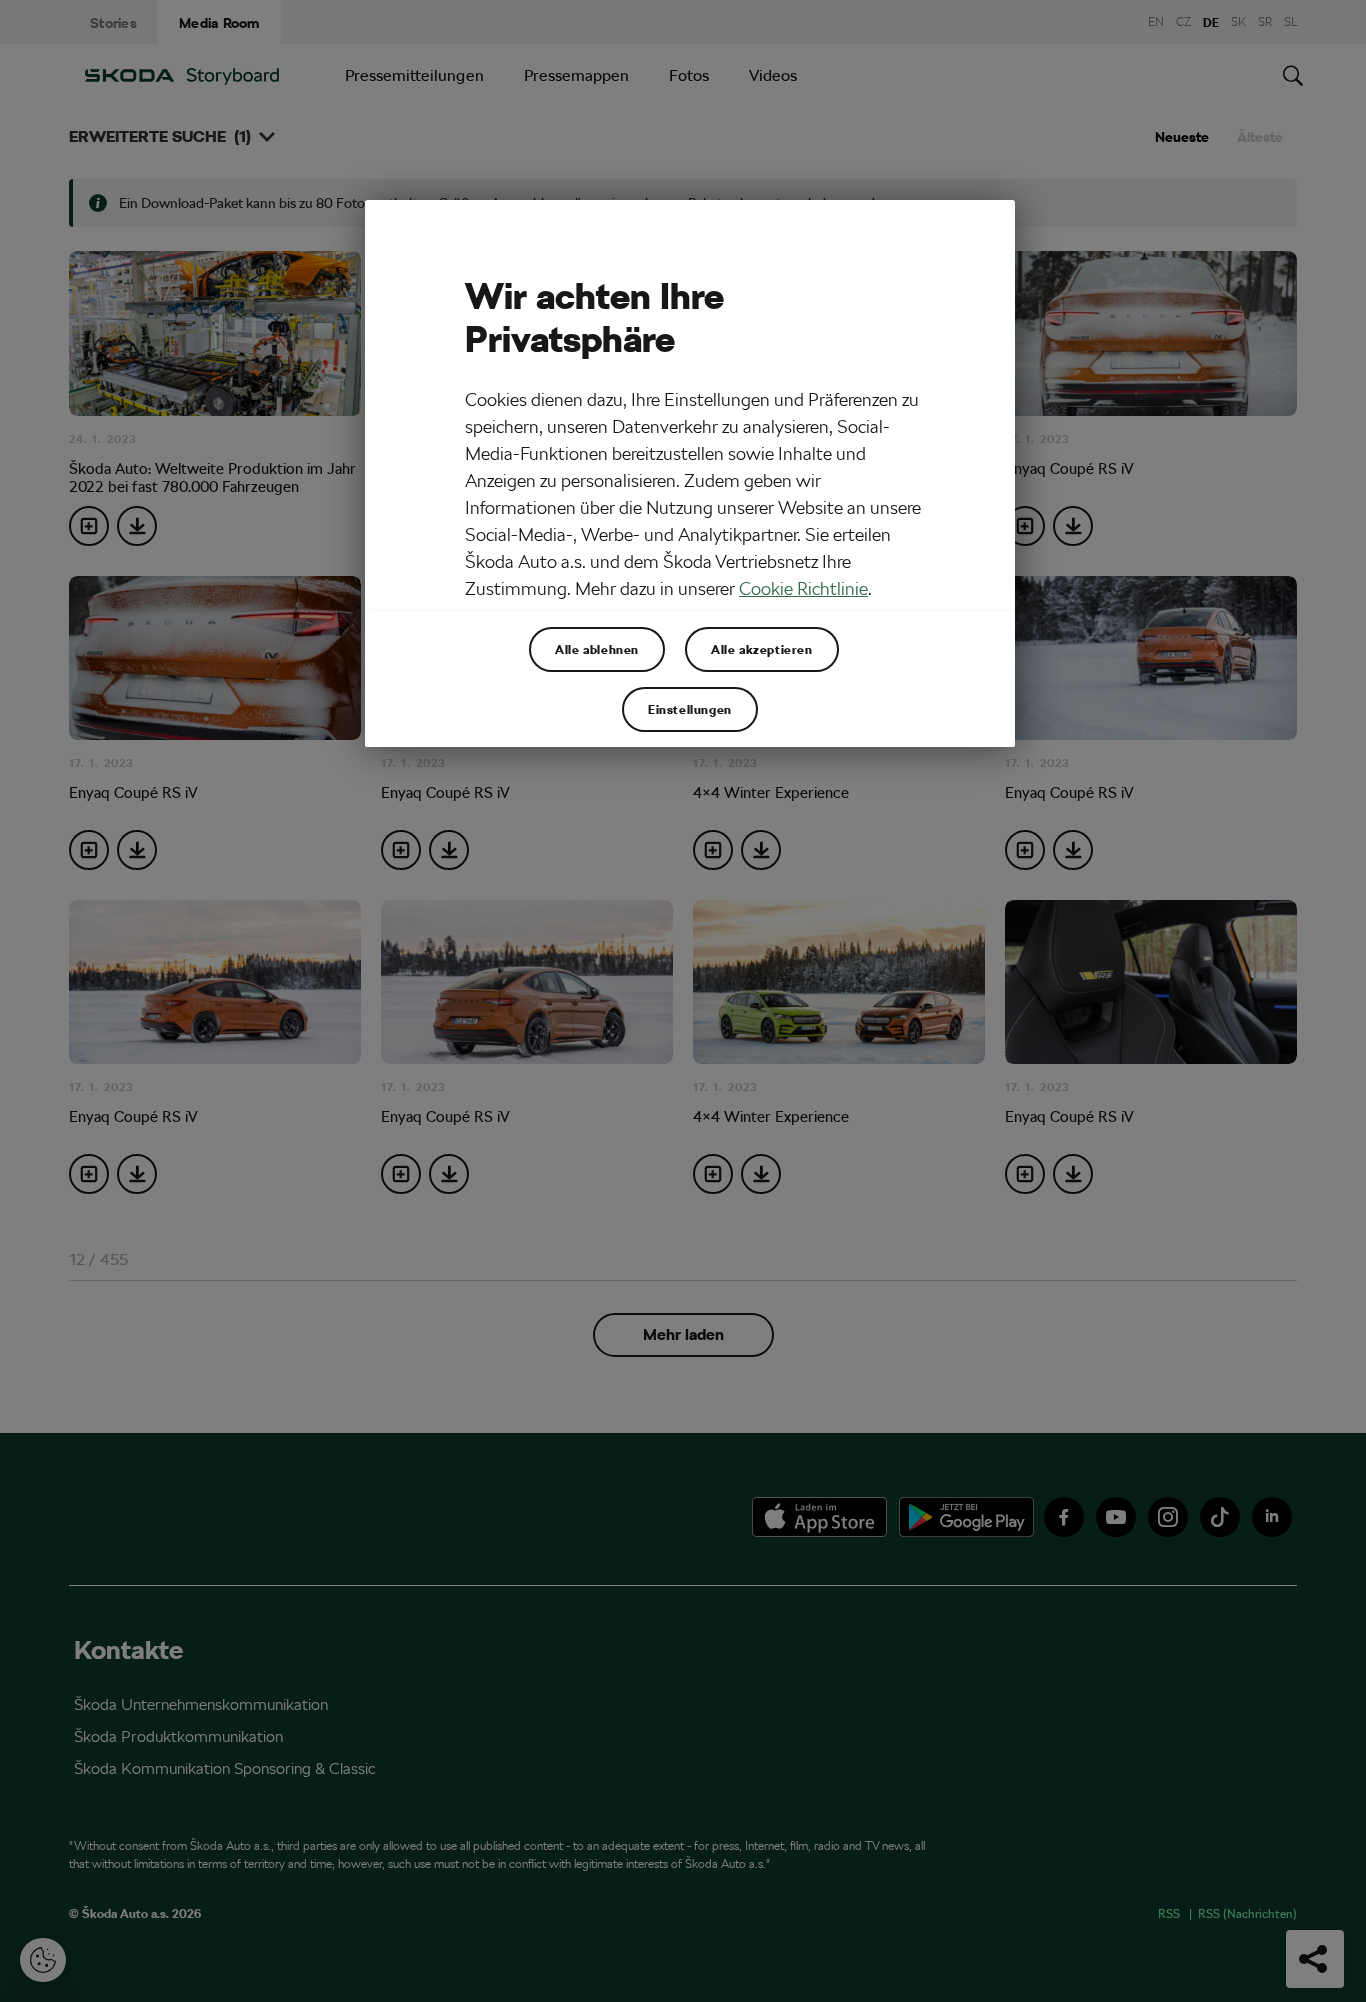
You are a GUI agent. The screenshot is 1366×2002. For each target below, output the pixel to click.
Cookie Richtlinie (803, 588)
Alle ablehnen (597, 649)
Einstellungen (690, 709)
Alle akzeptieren (762, 649)
